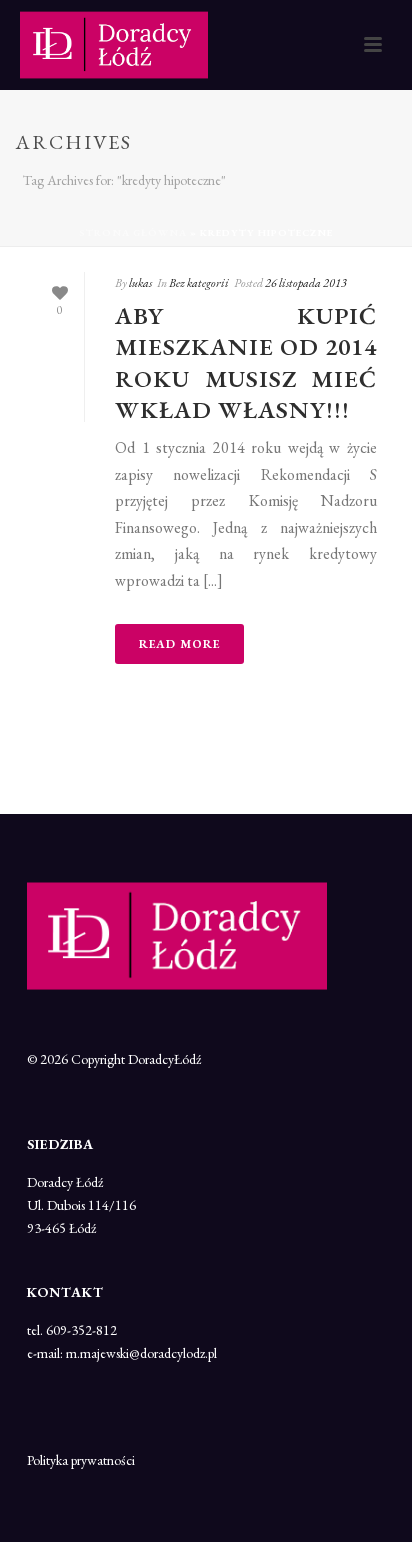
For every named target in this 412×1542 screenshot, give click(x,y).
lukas (140, 283)
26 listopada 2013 (306, 283)
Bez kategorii (199, 283)
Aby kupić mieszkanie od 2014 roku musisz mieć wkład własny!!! (246, 362)
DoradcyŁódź (164, 1059)
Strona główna (133, 232)
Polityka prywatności (81, 1460)
